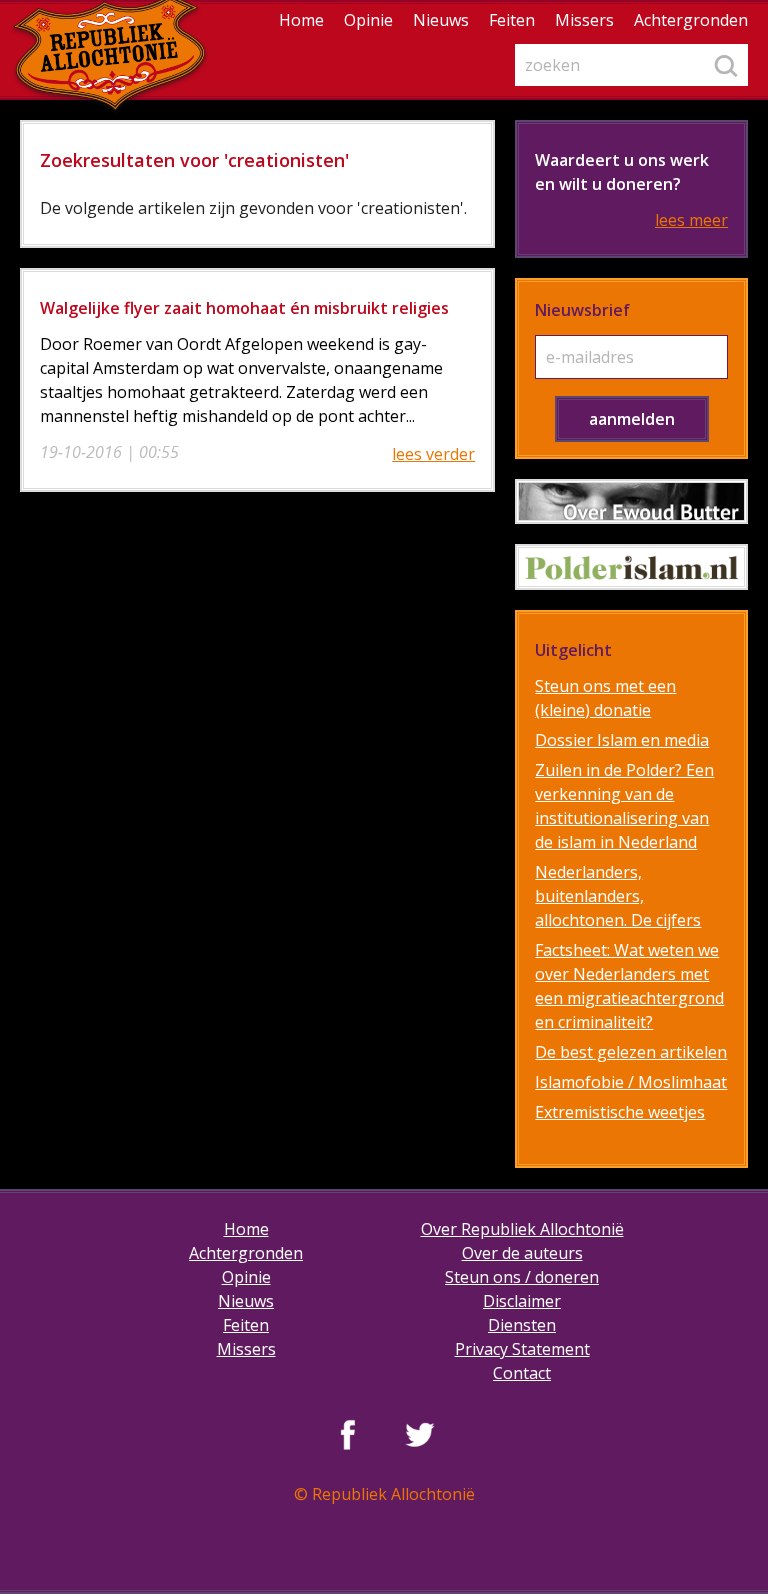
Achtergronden (691, 20)
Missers (584, 20)
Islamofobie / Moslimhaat (631, 1082)
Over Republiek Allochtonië (522, 1229)
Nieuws (441, 20)
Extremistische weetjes (620, 1112)
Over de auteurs (522, 1253)
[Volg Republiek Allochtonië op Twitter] (420, 1434)
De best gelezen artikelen (631, 1052)
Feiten (512, 20)
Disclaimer (522, 1301)
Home (301, 20)
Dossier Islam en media (622, 740)
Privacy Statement (522, 1349)
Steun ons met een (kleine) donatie (605, 698)
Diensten (522, 1325)
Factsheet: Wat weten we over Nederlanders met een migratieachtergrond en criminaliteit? (629, 986)
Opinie (368, 20)
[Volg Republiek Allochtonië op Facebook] (348, 1434)
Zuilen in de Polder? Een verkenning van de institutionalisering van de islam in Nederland (624, 806)
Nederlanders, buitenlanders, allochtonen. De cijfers (618, 896)
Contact (522, 1373)
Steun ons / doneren (522, 1277)
